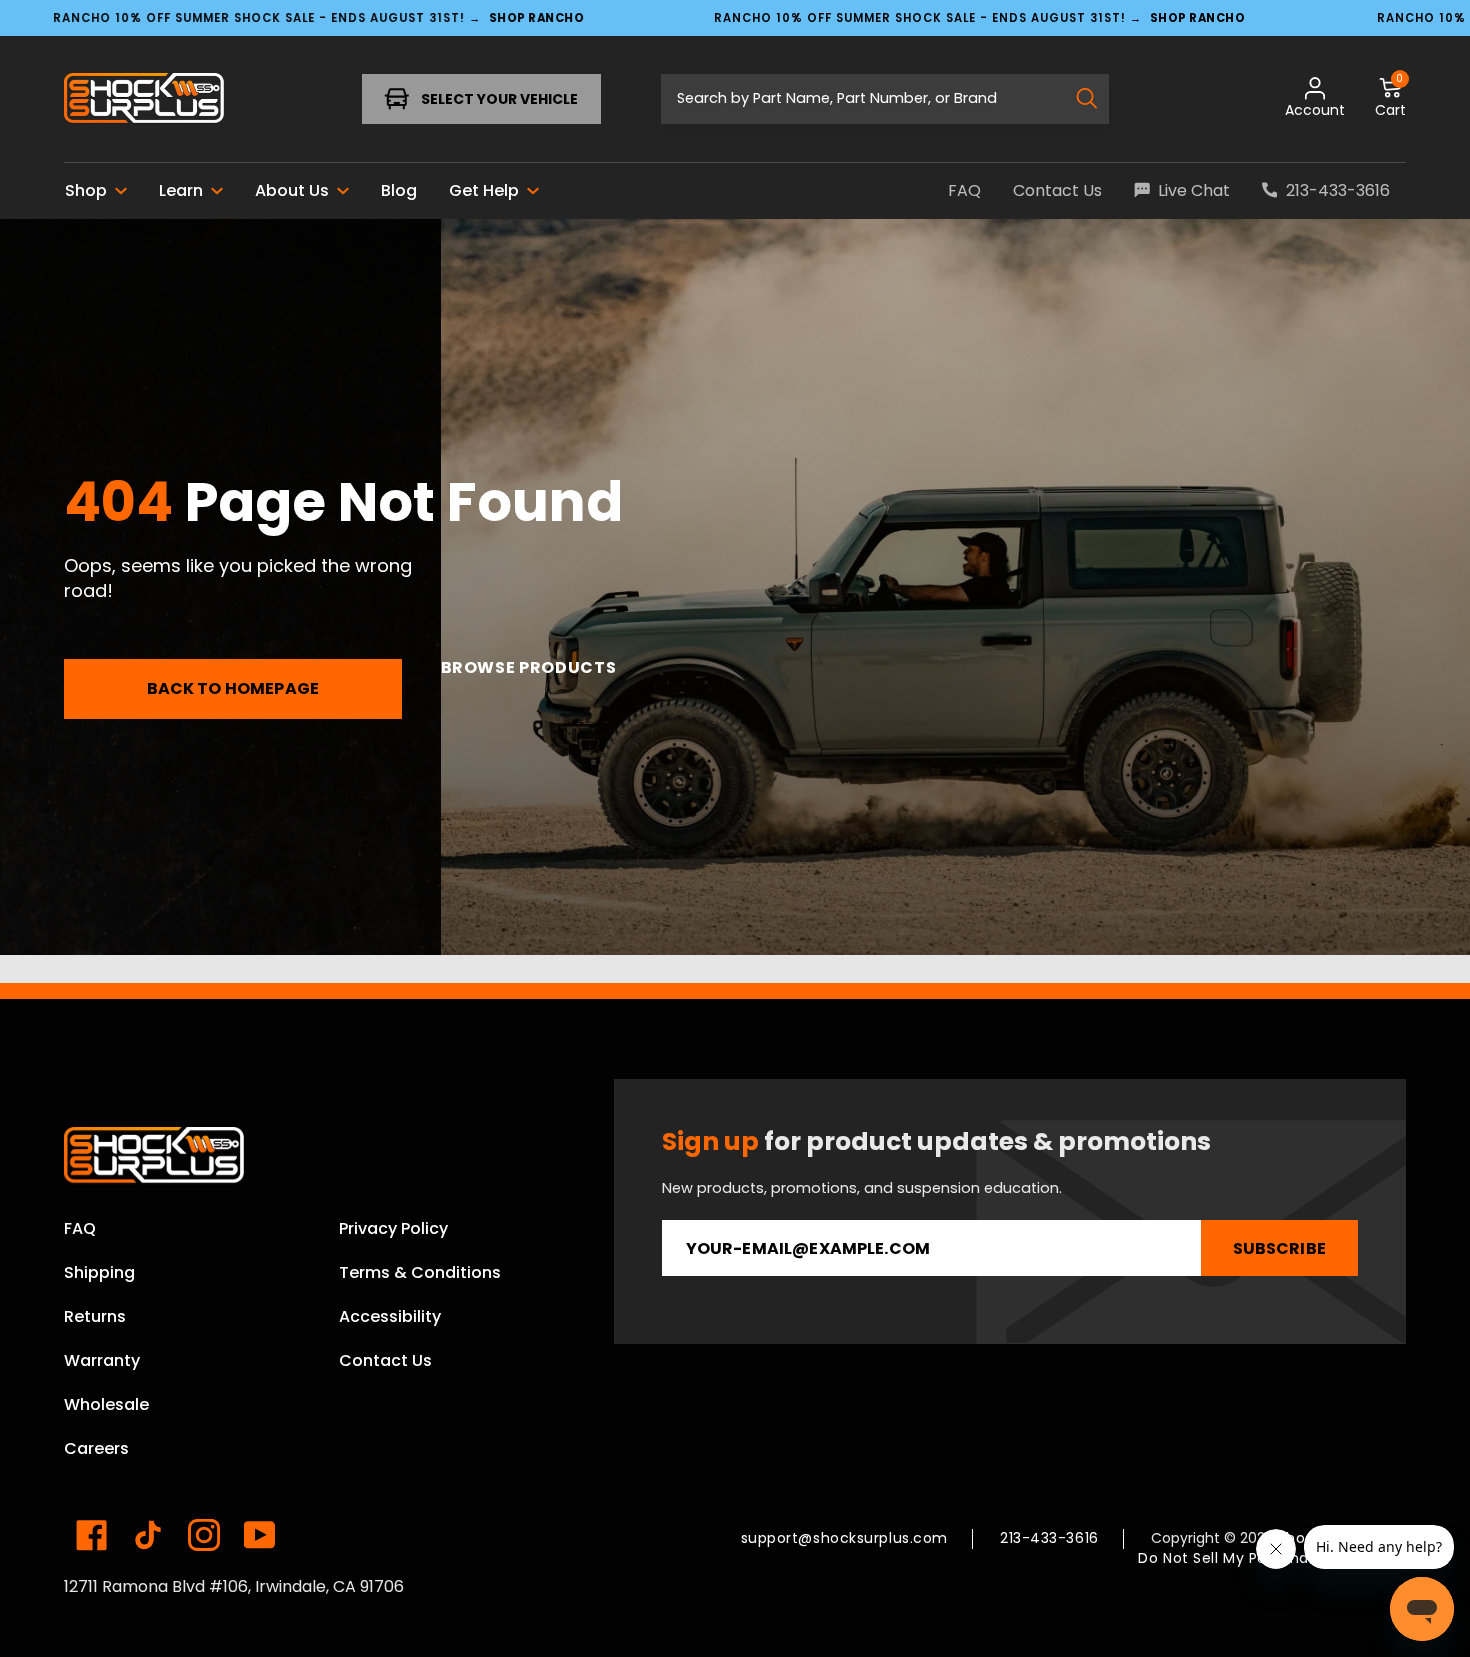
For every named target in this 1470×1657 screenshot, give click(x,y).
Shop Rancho (536, 17)
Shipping (99, 1272)
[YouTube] (260, 1535)
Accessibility (390, 1316)
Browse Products (529, 667)
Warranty (102, 1360)
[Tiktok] (148, 1535)
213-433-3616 (1049, 1538)
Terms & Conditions (420, 1272)
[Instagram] (204, 1535)
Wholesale (106, 1404)
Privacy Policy (393, 1228)
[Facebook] (92, 1535)
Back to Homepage (233, 688)
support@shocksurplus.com (844, 1538)
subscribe (1279, 1248)
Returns (95, 1316)
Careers (96, 1448)
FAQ (80, 1228)
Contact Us (385, 1360)
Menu (127, 98)
